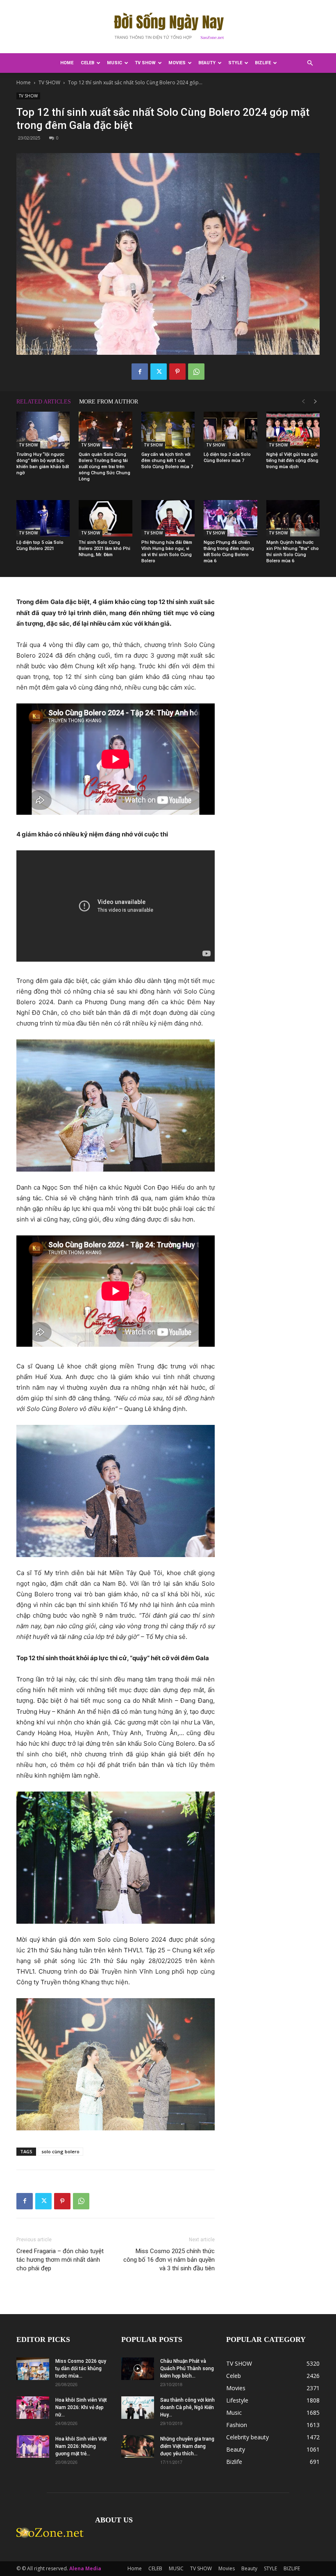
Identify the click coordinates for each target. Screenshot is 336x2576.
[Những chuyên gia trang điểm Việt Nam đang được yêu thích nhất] (138, 2446)
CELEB (87, 63)
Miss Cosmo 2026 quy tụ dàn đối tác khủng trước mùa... (81, 2369)
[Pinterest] (177, 372)
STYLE (235, 63)
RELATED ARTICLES (44, 402)
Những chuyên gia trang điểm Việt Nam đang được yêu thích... (187, 2446)
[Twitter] (159, 372)
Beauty (207, 63)
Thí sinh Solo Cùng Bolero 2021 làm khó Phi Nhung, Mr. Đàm (104, 549)
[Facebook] (140, 372)
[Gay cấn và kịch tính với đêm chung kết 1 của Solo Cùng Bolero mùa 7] (168, 430)
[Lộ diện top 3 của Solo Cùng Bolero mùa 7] (230, 430)
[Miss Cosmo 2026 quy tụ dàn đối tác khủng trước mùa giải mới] (33, 2369)
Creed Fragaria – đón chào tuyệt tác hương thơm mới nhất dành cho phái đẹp (60, 2260)
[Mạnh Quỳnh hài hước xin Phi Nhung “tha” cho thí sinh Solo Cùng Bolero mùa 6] (293, 518)
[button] (310, 63)
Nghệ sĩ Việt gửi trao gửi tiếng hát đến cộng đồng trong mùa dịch (292, 461)
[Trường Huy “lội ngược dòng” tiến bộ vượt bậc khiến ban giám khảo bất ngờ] (43, 430)
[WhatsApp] (196, 372)
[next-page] (316, 402)
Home (67, 63)
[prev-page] (303, 402)
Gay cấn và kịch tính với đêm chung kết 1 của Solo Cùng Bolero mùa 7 (167, 461)
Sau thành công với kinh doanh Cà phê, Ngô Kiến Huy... (187, 2407)
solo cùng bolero (60, 2151)
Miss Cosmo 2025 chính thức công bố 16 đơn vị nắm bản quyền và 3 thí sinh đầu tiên (169, 2260)
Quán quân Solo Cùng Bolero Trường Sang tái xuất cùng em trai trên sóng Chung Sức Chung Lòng (104, 467)
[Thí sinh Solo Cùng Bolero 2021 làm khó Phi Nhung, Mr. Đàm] (105, 518)
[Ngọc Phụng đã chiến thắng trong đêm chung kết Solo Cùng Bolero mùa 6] (230, 518)
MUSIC (115, 63)
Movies (177, 63)
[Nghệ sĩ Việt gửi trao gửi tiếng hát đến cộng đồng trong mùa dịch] (293, 430)
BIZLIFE (263, 63)
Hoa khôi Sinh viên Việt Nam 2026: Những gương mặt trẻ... (81, 2446)
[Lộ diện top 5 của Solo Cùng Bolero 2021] (43, 518)
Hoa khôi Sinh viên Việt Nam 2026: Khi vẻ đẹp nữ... (81, 2407)
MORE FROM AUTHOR (109, 402)
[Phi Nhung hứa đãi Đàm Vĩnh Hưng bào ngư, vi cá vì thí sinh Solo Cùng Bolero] (168, 518)
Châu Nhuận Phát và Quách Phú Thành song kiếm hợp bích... (187, 2369)
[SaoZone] (168, 27)
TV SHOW (145, 63)
